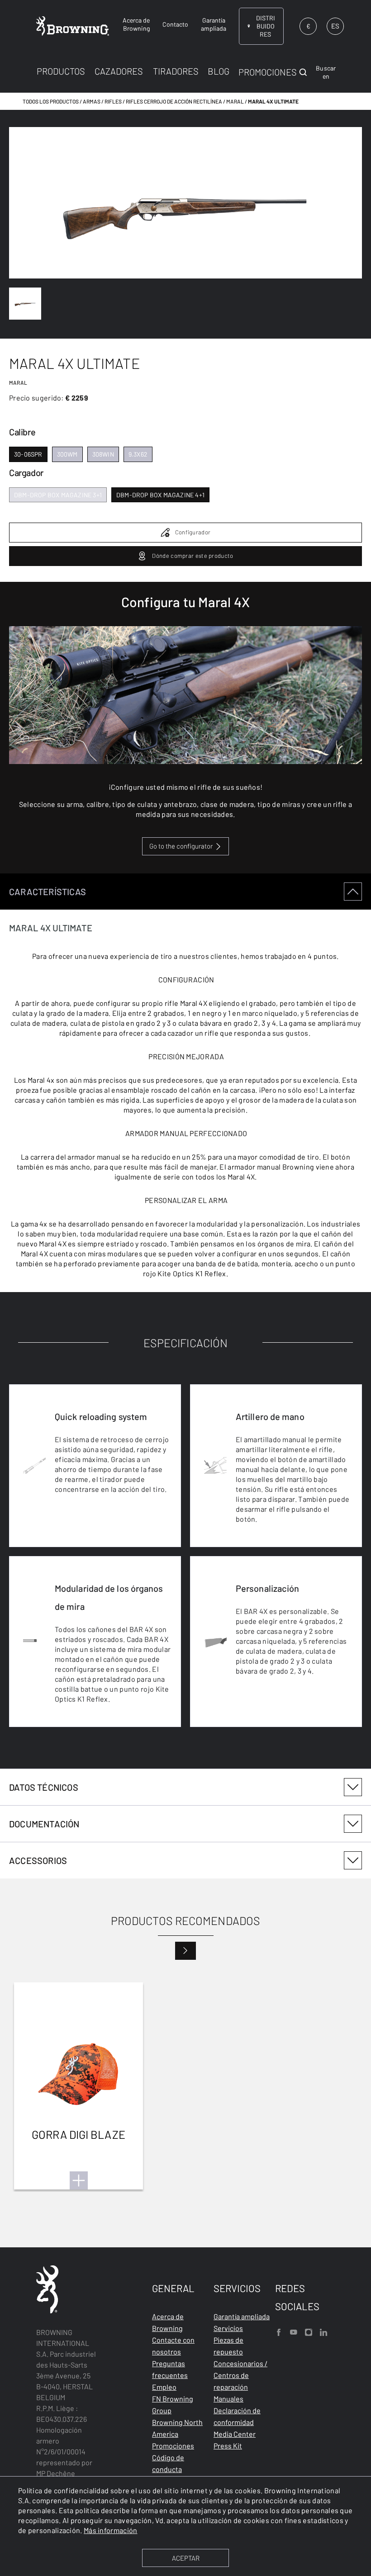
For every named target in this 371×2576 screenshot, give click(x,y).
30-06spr (28, 454)
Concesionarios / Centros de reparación (240, 2375)
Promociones (173, 2446)
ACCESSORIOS (38, 1860)
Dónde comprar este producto (193, 556)
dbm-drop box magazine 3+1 (58, 495)
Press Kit (228, 2446)
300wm (67, 454)
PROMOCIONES (268, 72)
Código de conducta (168, 2463)
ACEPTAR (186, 2558)
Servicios (228, 2328)
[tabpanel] (185, 1321)
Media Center (235, 2434)
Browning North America (177, 2428)
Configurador (193, 532)
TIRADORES (176, 71)
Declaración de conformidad (237, 2416)
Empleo (164, 2387)
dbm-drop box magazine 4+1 (160, 495)
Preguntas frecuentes (170, 2369)
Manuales (228, 2399)
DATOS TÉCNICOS (44, 1787)
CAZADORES (119, 71)
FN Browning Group (173, 2404)
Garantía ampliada (242, 2316)
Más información (111, 2530)
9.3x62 (138, 454)
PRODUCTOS (61, 71)
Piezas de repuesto (228, 2346)
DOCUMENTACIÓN (44, 1824)
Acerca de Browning (168, 2322)
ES (335, 26)
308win (103, 454)
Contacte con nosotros (173, 2346)
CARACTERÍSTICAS (48, 892)
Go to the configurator (181, 846)
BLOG (219, 71)
